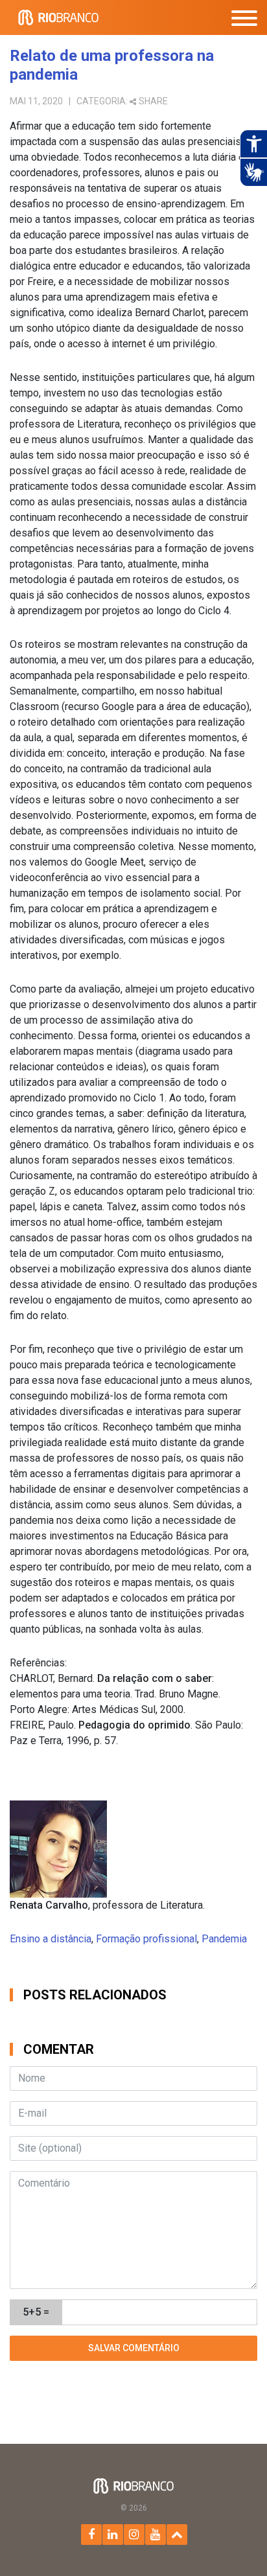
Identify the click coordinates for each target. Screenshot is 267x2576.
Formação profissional (146, 1939)
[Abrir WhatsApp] (235, 2543)
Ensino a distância (51, 1939)
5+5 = (36, 2312)
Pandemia (224, 1939)
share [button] (153, 101)
